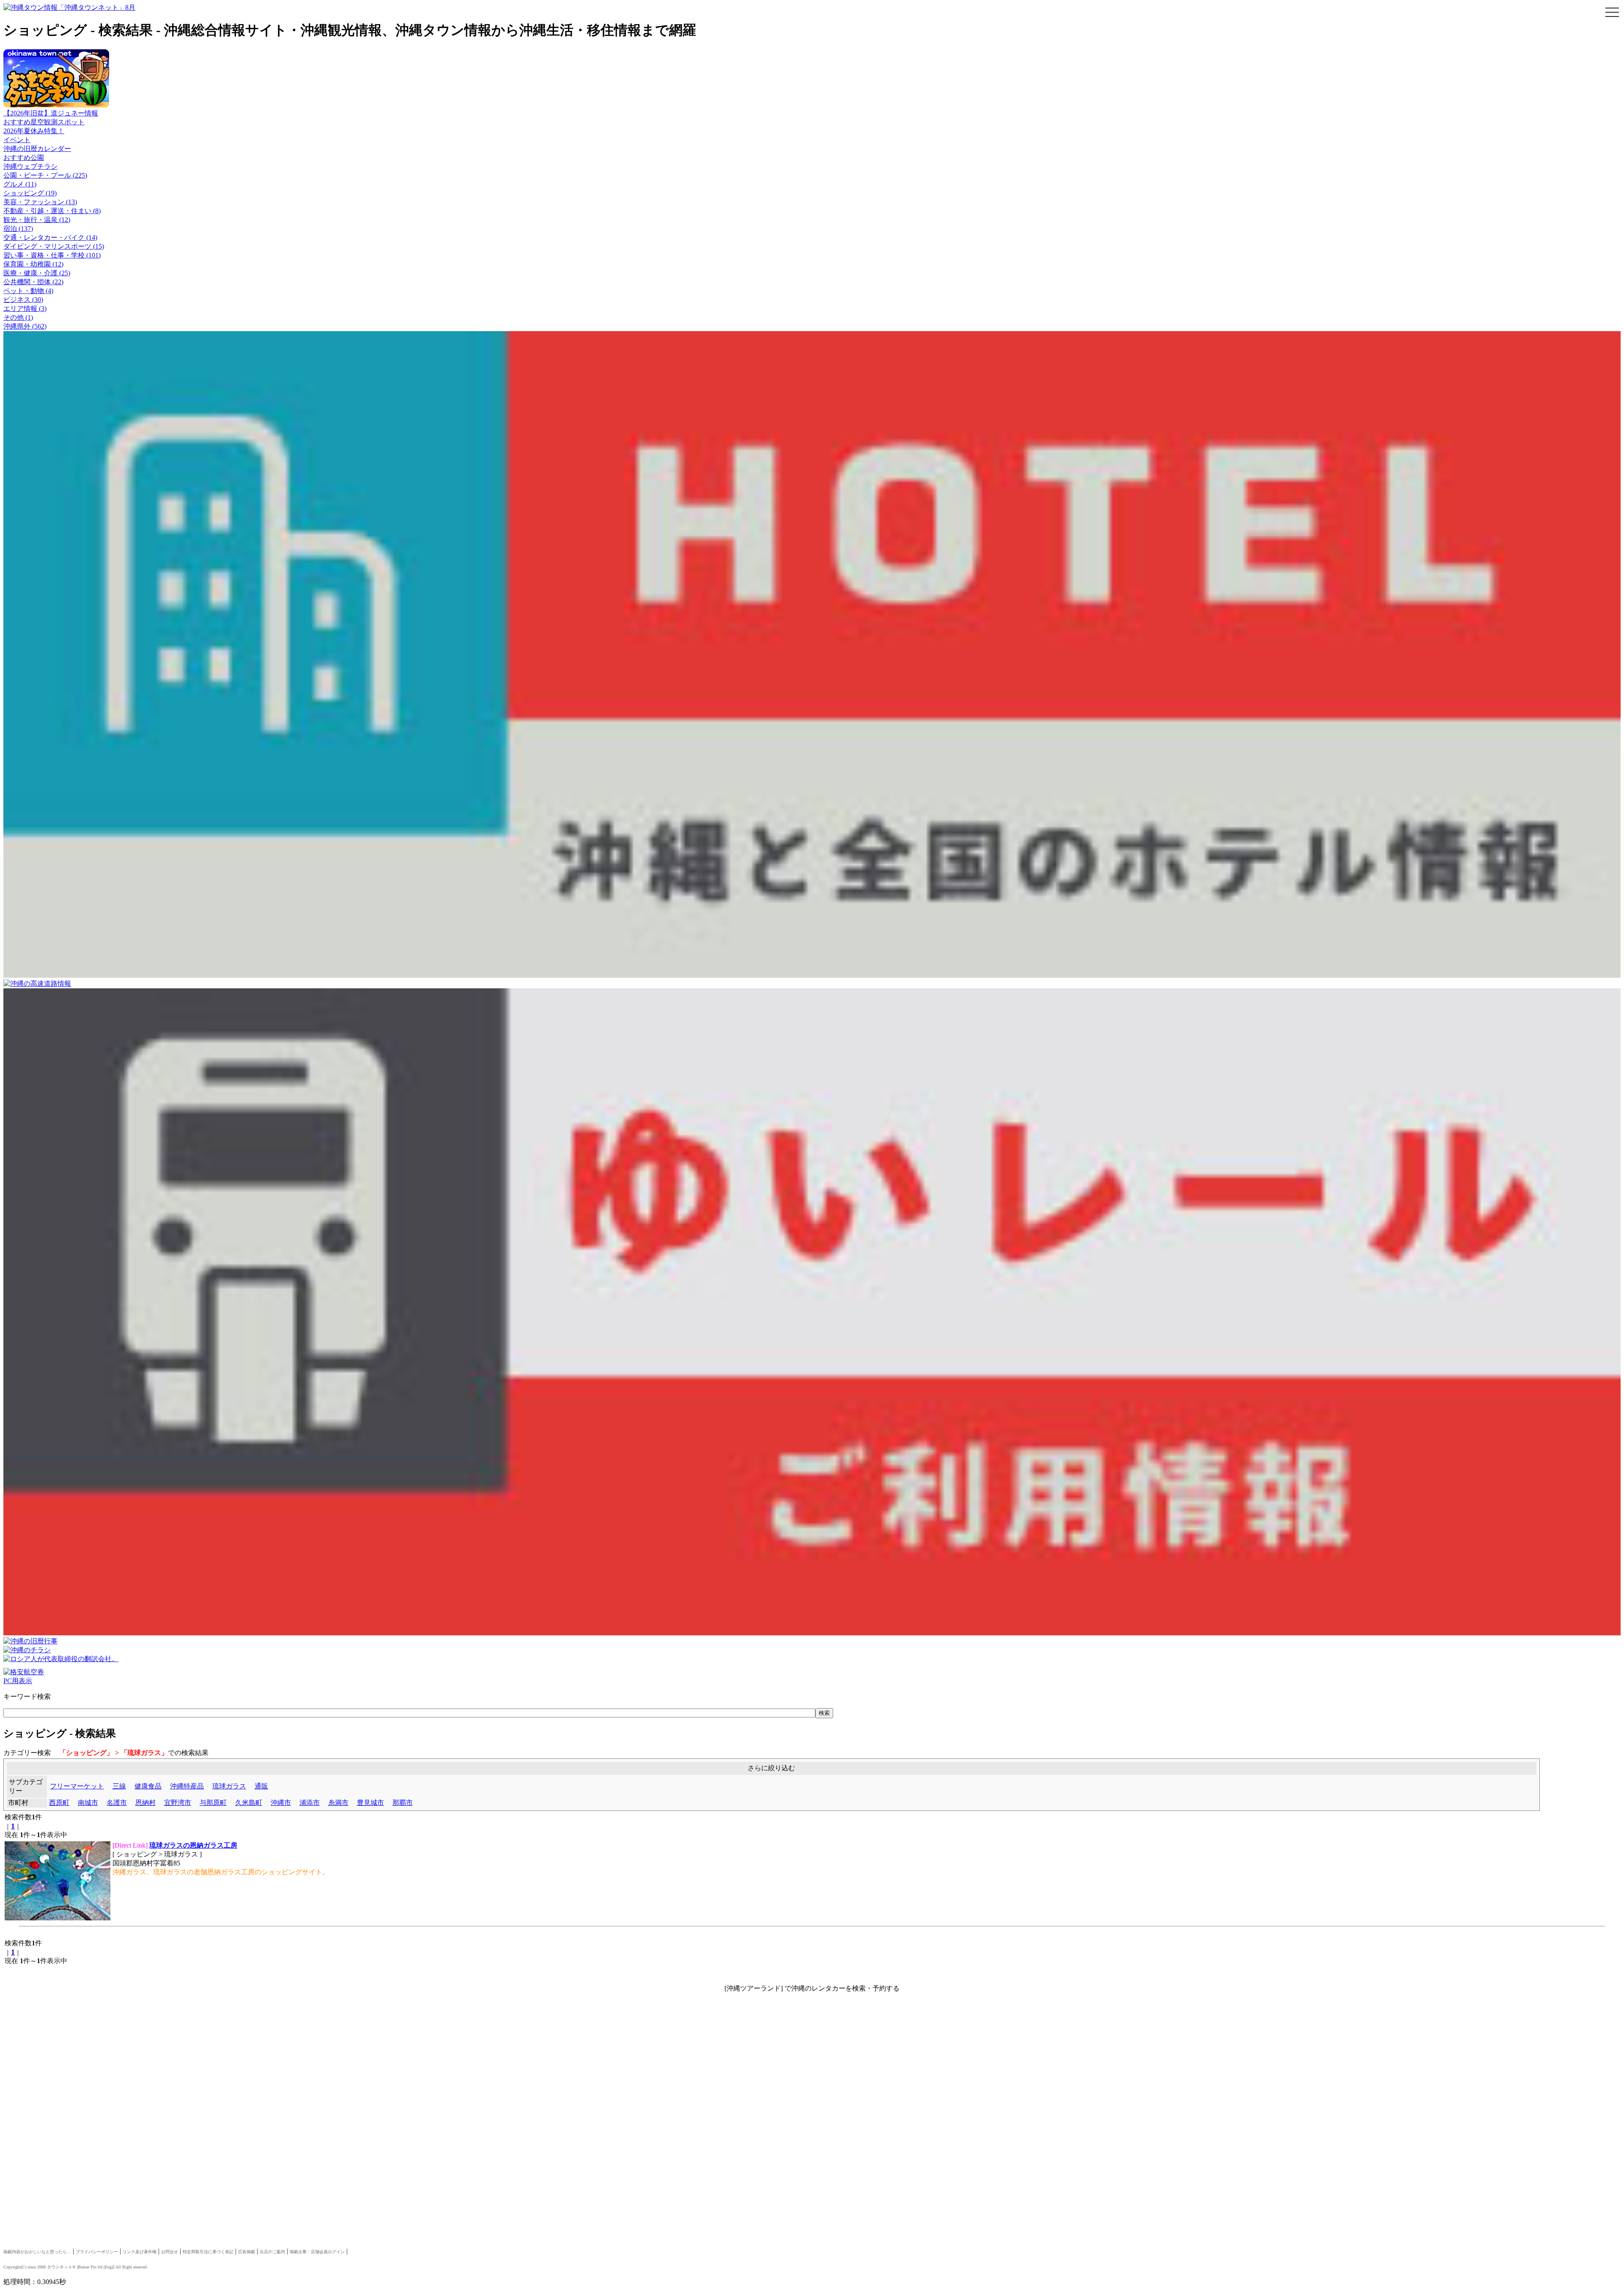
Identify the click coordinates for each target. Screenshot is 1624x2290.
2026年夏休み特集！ (34, 131)
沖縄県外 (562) (25, 326)
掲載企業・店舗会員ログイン (317, 2252)
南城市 (88, 1803)
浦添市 (310, 1803)
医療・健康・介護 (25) (37, 273)
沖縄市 (281, 1803)
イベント (17, 140)
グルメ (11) (20, 184)
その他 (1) (18, 317)
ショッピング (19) (30, 193)
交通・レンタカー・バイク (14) (50, 237)
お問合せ (170, 2252)
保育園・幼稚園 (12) (33, 264)
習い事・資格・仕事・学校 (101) (52, 255)
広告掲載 (247, 2252)
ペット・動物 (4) (28, 291)
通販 (261, 1786)
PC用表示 (18, 1681)
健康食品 (148, 1786)
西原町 (59, 1803)
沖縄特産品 (187, 1786)
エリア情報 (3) (25, 309)
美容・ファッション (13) (40, 202)
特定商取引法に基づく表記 (208, 2252)
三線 (119, 1786)
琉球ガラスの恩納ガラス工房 (193, 1845)
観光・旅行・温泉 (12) (37, 220)
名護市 (117, 1803)
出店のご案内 (272, 2252)
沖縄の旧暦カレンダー (37, 149)
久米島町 (249, 1803)
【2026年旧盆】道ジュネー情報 (51, 113)
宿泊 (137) (18, 229)
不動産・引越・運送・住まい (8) (52, 211)
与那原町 (213, 1803)
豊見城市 (370, 1803)
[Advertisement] (257, 2070)
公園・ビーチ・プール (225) (45, 175)
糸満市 (338, 1803)
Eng (108, 2267)
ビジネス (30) (23, 300)
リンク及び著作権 (140, 2252)
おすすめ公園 (24, 158)
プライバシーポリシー (97, 2252)
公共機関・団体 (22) (33, 282)
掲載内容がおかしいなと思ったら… (37, 2252)
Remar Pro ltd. (91, 2267)
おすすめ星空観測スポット (44, 122)
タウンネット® (61, 2267)
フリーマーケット (77, 1786)
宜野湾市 (178, 1803)
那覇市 (403, 1803)
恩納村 (145, 1803)
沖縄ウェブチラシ (30, 166)
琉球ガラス (229, 1786)
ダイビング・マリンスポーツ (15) (54, 246)
